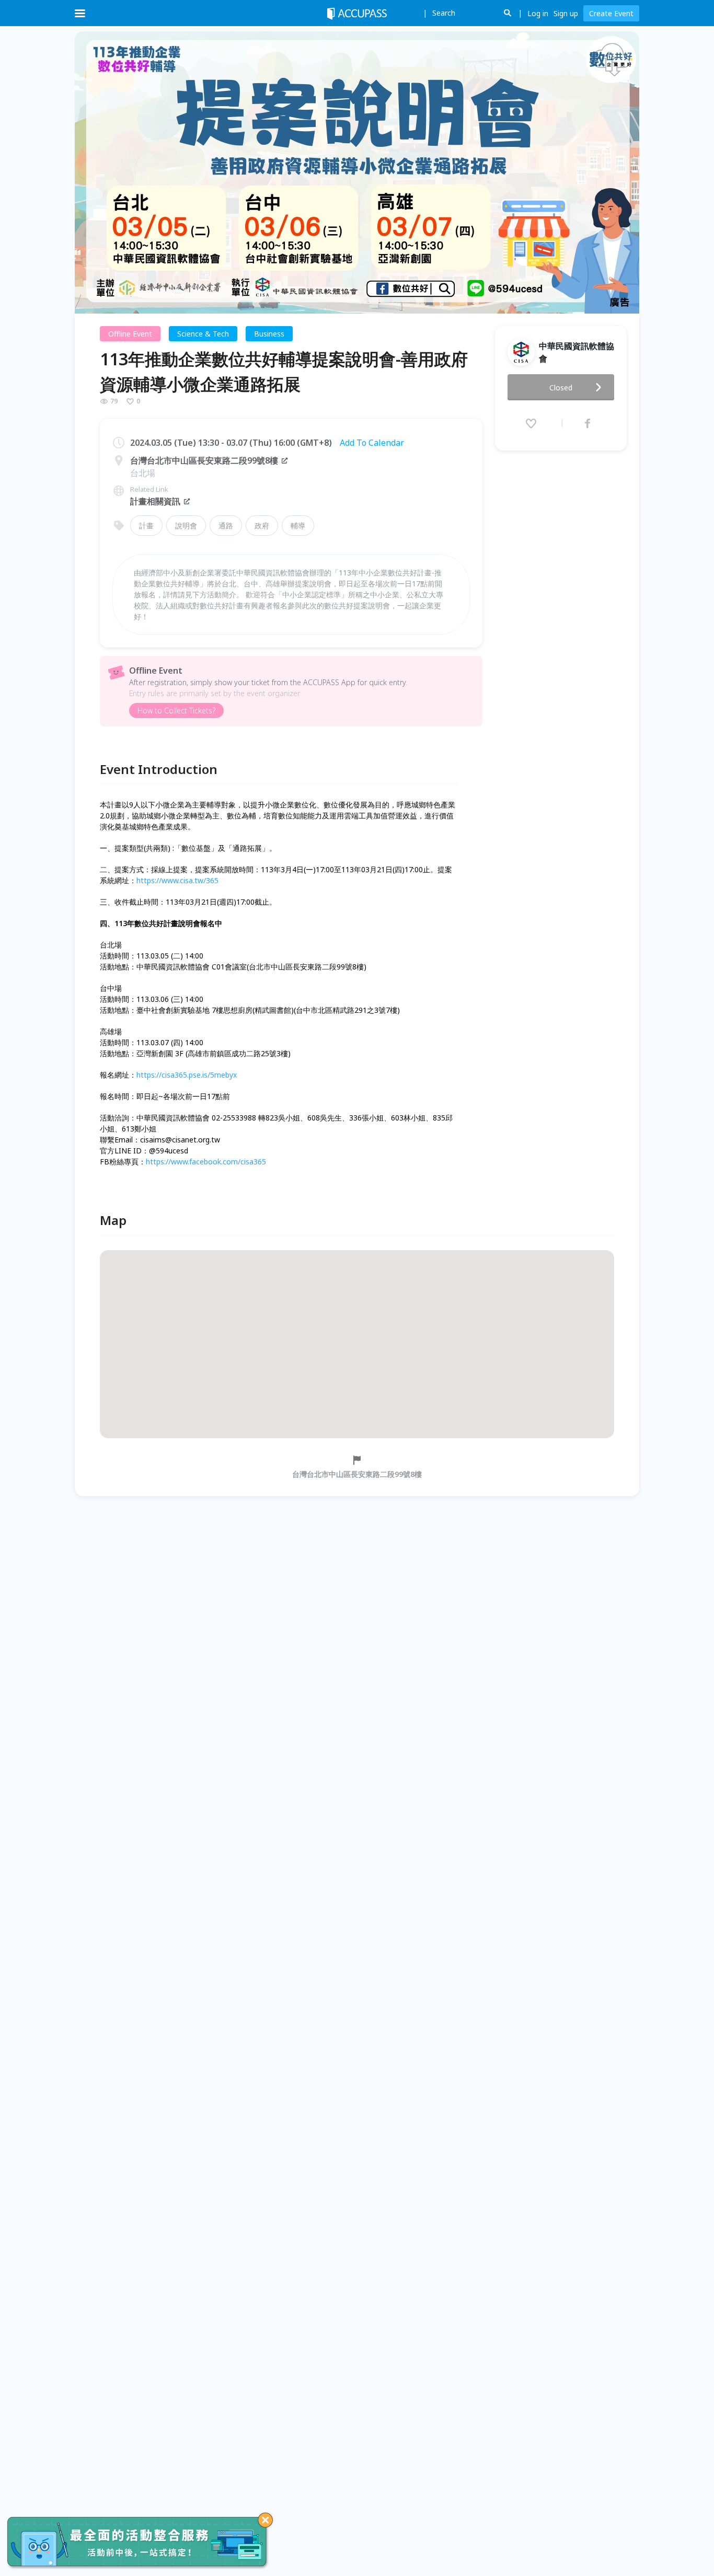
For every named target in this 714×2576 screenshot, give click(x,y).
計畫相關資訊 (155, 501)
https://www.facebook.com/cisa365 (206, 1162)
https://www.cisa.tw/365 (177, 880)
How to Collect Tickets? (176, 711)
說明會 (186, 525)
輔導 (298, 525)
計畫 (146, 525)
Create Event (611, 13)
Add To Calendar (372, 443)
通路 (226, 525)
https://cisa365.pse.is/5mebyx (187, 1075)
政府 (262, 525)
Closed (561, 388)
